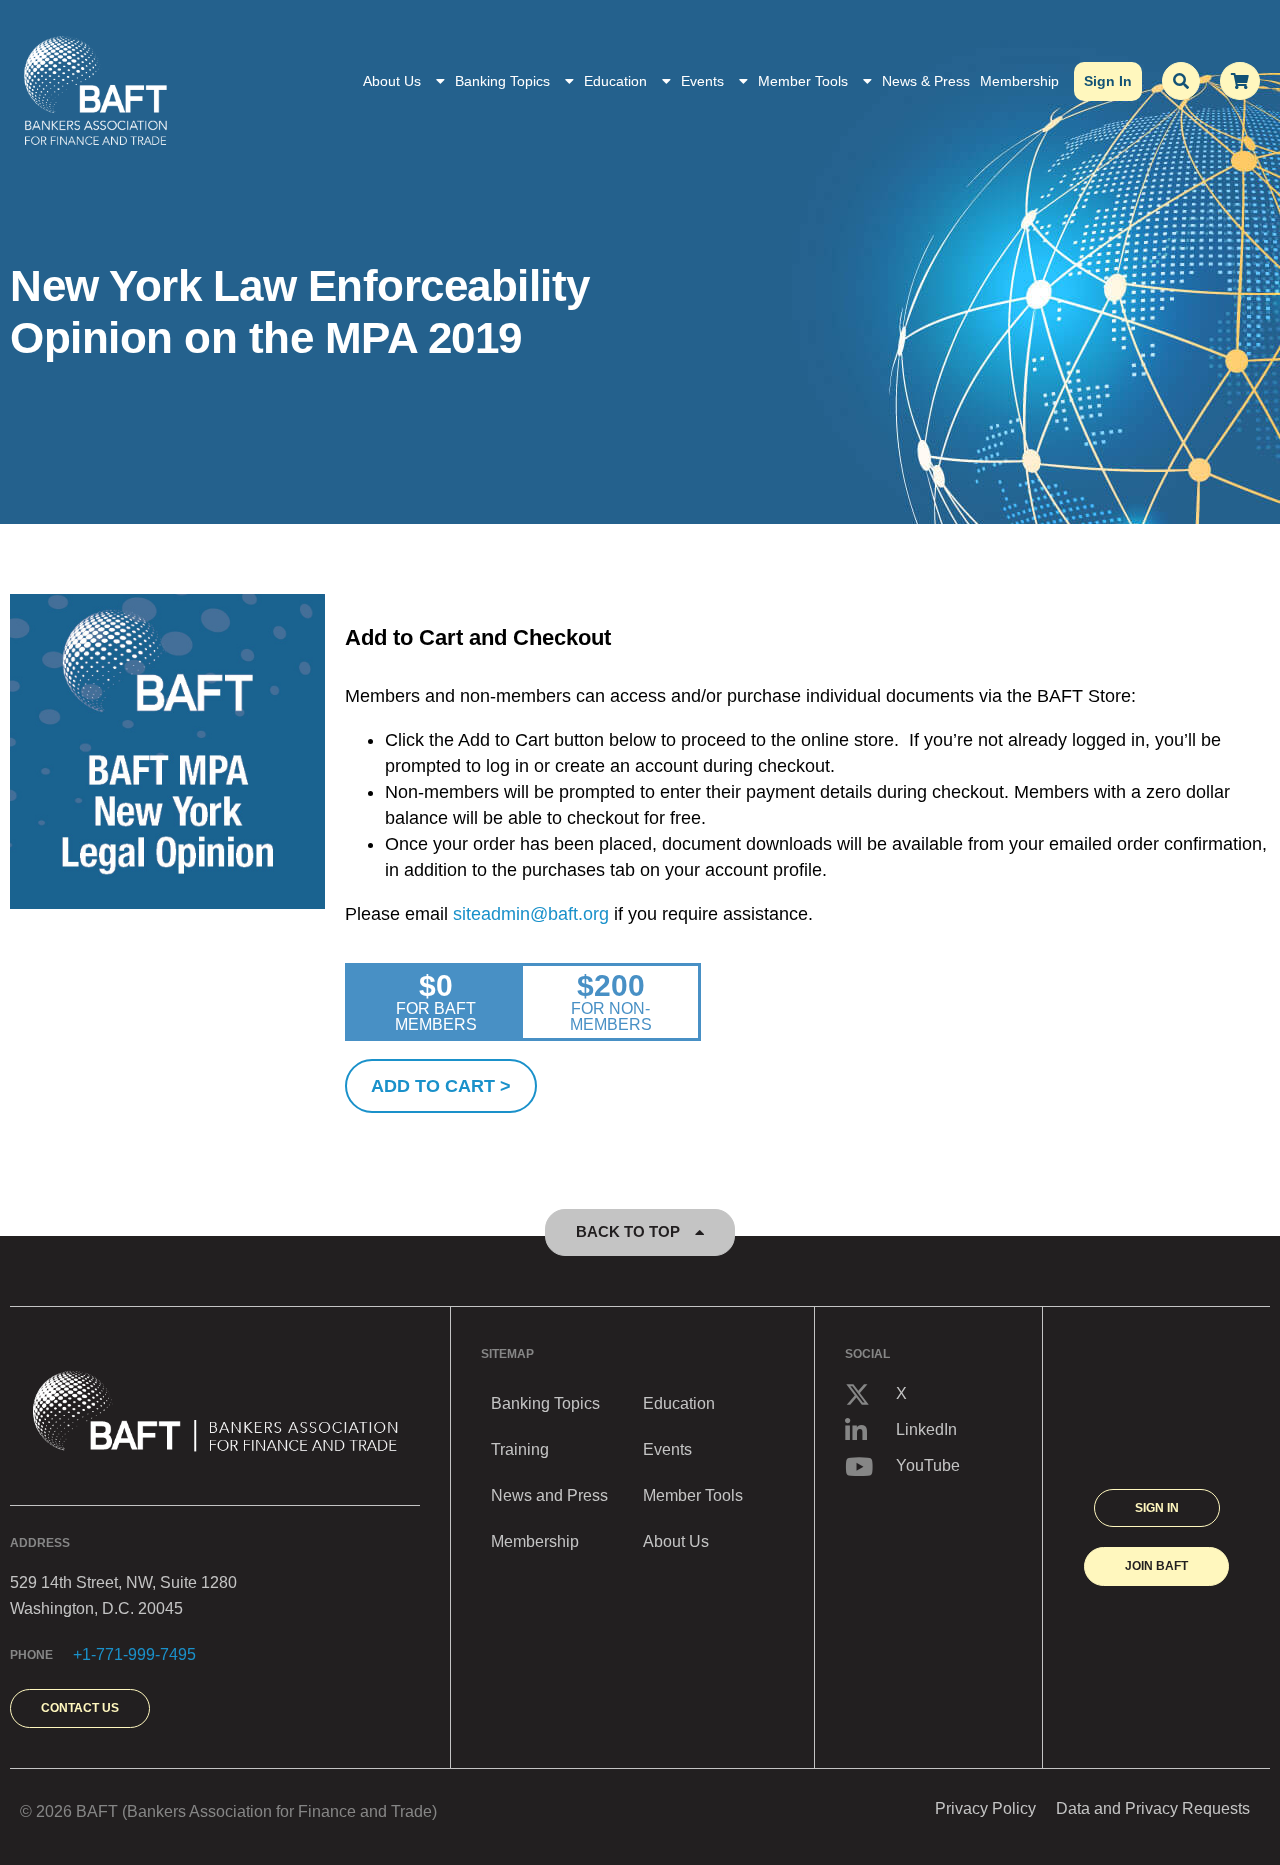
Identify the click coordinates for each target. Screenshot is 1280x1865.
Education (615, 81)
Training (520, 1449)
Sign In (1108, 81)
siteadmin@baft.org (531, 914)
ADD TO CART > (441, 1086)
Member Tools (803, 81)
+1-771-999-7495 (134, 1654)
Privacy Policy (985, 1808)
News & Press (926, 81)
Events (702, 81)
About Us (392, 81)
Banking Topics (502, 81)
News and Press (549, 1495)
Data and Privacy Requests (1153, 1808)
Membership (1019, 81)
